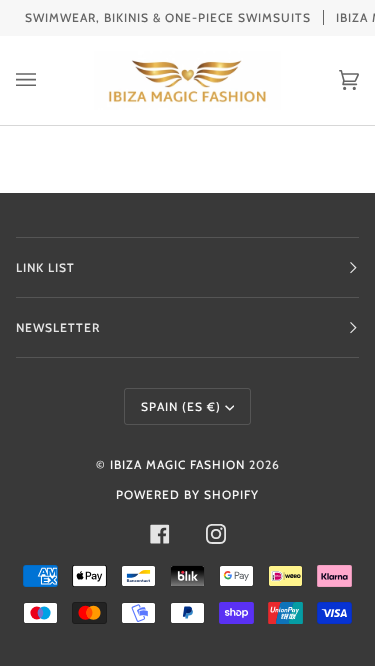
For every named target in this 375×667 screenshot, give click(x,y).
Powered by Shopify (187, 494)
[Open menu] (46, 80)
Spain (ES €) (181, 406)
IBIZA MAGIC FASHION (177, 464)
